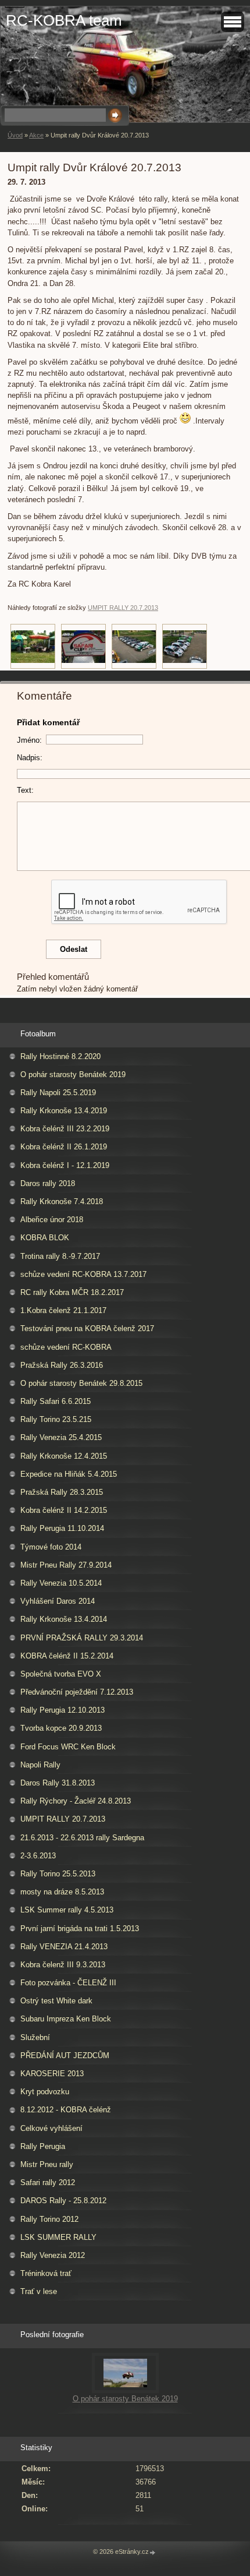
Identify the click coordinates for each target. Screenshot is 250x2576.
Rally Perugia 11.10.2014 (62, 1528)
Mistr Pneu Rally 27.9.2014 (66, 1565)
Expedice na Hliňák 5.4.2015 (69, 1474)
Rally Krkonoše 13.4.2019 (64, 1111)
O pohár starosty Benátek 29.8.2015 (81, 1383)
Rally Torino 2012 (49, 2219)
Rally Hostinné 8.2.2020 (60, 1056)
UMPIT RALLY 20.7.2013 (123, 608)
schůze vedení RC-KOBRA (66, 1347)
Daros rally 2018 (48, 1183)
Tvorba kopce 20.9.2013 (61, 1728)
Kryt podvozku (45, 2092)
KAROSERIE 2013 (52, 2074)
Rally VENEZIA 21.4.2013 (64, 1947)
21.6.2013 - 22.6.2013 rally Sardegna (82, 1838)
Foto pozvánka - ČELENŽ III (68, 1983)
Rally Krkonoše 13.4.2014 (64, 1619)
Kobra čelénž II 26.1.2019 (64, 1147)
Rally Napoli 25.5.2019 (58, 1093)
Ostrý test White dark (56, 2001)
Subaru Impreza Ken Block (66, 2019)
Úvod (15, 135)
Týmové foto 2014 (51, 1547)
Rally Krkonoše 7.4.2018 (62, 1201)
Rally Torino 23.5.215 (56, 1419)
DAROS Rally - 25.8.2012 (63, 2201)
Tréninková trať (46, 2273)
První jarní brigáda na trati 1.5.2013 (80, 1929)
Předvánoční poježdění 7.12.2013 (77, 1692)
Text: (25, 790)
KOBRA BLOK (45, 1238)
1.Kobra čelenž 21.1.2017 (63, 1310)
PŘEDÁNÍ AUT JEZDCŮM (65, 2055)
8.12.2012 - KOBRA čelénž (66, 2110)
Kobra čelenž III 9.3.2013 (63, 1965)
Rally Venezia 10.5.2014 (61, 1583)
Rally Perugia (43, 2146)
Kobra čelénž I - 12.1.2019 (65, 1165)
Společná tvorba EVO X (61, 1674)
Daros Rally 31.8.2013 (58, 1783)
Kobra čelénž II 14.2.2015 (64, 1510)
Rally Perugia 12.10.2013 (63, 1710)
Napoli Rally (40, 1765)
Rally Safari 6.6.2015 (56, 1401)
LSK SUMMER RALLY (58, 2237)
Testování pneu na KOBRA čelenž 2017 (87, 1328)
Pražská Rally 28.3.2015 (62, 1492)
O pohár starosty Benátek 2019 (73, 1074)
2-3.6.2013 (38, 1856)
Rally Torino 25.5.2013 (58, 1874)
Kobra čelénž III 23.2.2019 (65, 1129)
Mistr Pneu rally (47, 2164)
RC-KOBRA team (64, 20)
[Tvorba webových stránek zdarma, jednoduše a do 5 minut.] (153, 2552)
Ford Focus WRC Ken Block (68, 1747)
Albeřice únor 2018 (52, 1220)
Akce (36, 135)
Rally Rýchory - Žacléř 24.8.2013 (76, 1801)
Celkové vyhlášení (51, 2128)
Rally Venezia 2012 (53, 2255)
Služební (35, 2037)
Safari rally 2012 (48, 2182)
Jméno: (29, 740)
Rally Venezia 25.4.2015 (61, 1437)
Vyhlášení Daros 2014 (58, 1601)
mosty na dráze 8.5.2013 (62, 1892)
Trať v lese (39, 2291)
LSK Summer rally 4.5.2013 (67, 1910)
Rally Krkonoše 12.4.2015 (64, 1456)
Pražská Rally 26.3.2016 (62, 1365)
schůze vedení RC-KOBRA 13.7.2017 (83, 1274)
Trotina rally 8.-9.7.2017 (60, 1256)
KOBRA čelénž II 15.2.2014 (67, 1656)
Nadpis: (30, 758)
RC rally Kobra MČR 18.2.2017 (72, 1292)
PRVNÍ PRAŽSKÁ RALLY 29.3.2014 (82, 1638)
